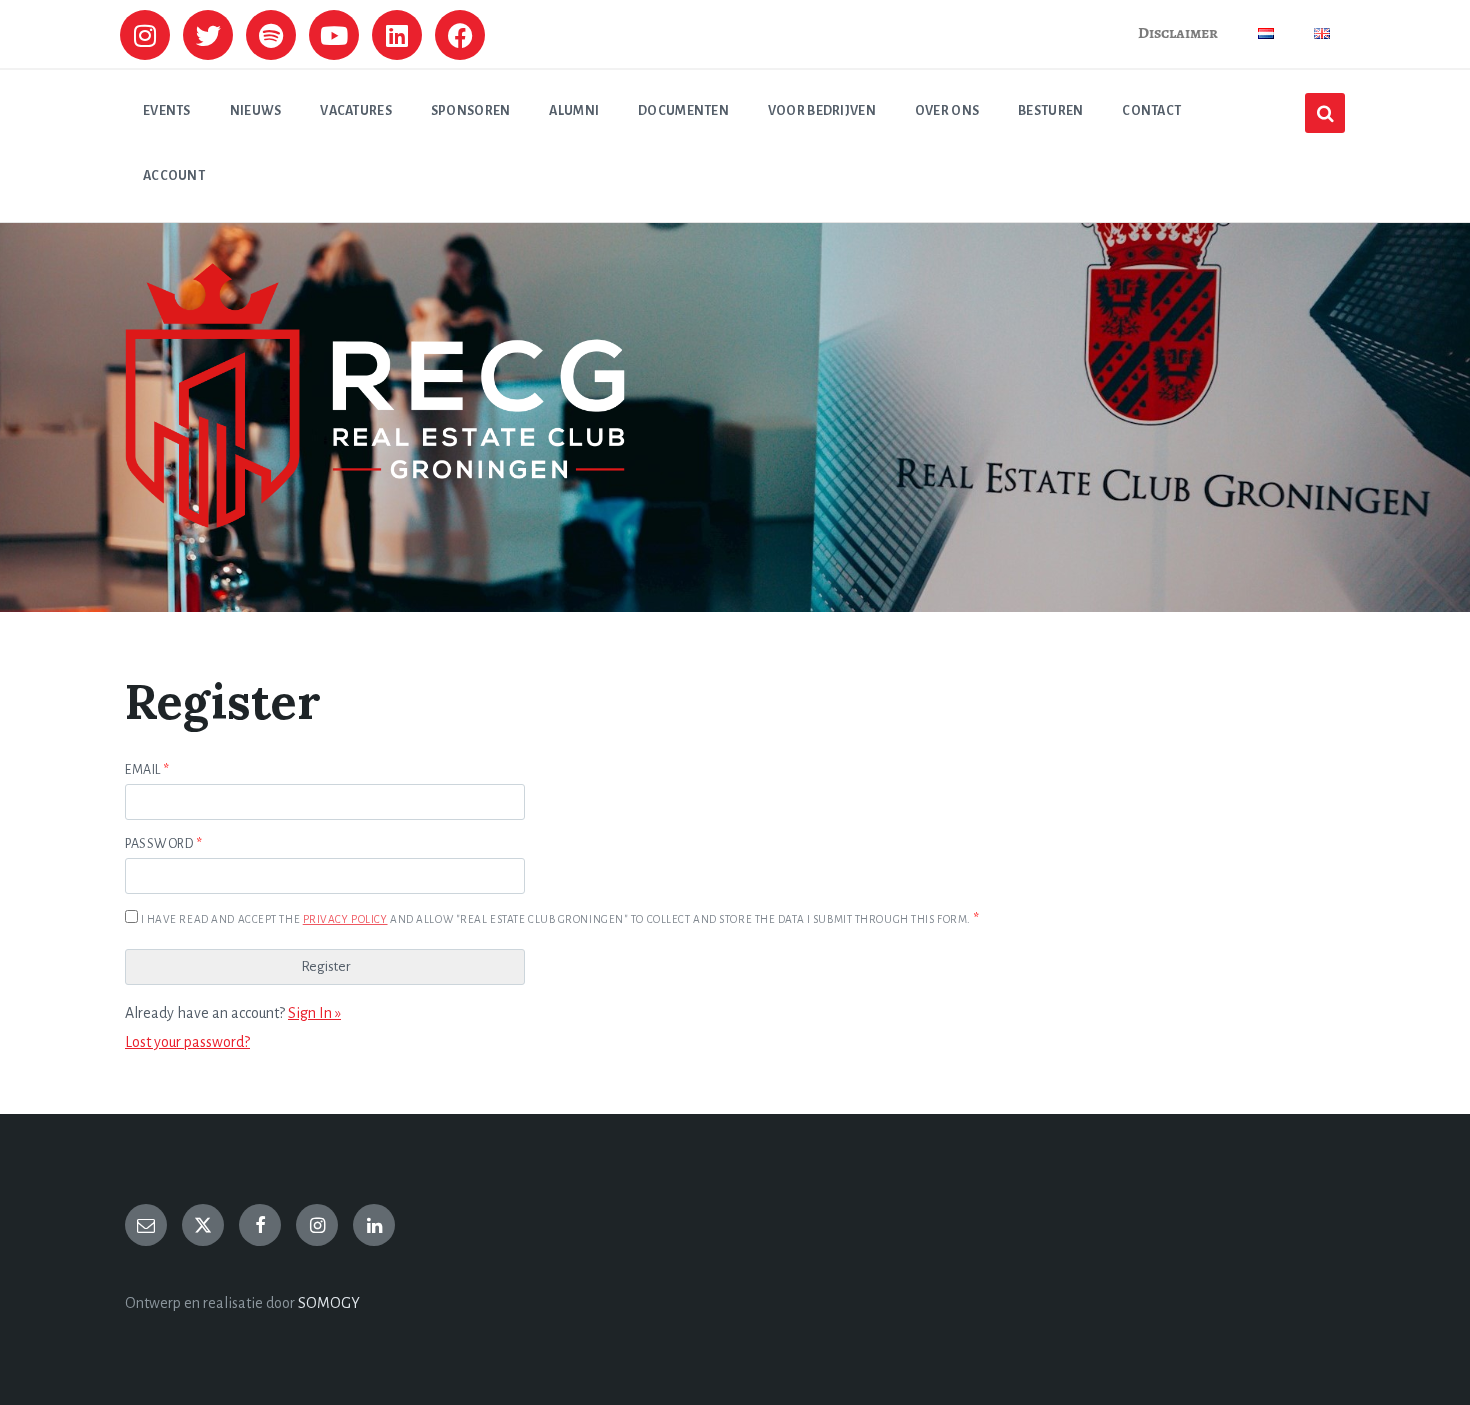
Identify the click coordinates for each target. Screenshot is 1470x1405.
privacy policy (345, 919)
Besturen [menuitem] (1050, 111)
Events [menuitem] (167, 111)
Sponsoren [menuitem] (471, 111)
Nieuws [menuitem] (256, 111)
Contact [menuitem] (1151, 111)
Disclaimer (1178, 33)
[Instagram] (145, 35)
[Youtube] (334, 35)
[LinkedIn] (374, 1225)
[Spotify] (271, 35)
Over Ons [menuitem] (947, 111)
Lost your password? (187, 1042)
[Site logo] (375, 523)
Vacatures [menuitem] (356, 111)
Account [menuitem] (174, 176)
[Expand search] (1325, 113)
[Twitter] (208, 35)
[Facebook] (460, 35)
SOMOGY (329, 1303)
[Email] (146, 1225)
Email (147, 770)
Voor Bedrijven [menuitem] (822, 111)
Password (164, 844)
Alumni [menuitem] (574, 111)
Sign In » (314, 1013)
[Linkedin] (397, 35)
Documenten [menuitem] (683, 111)
